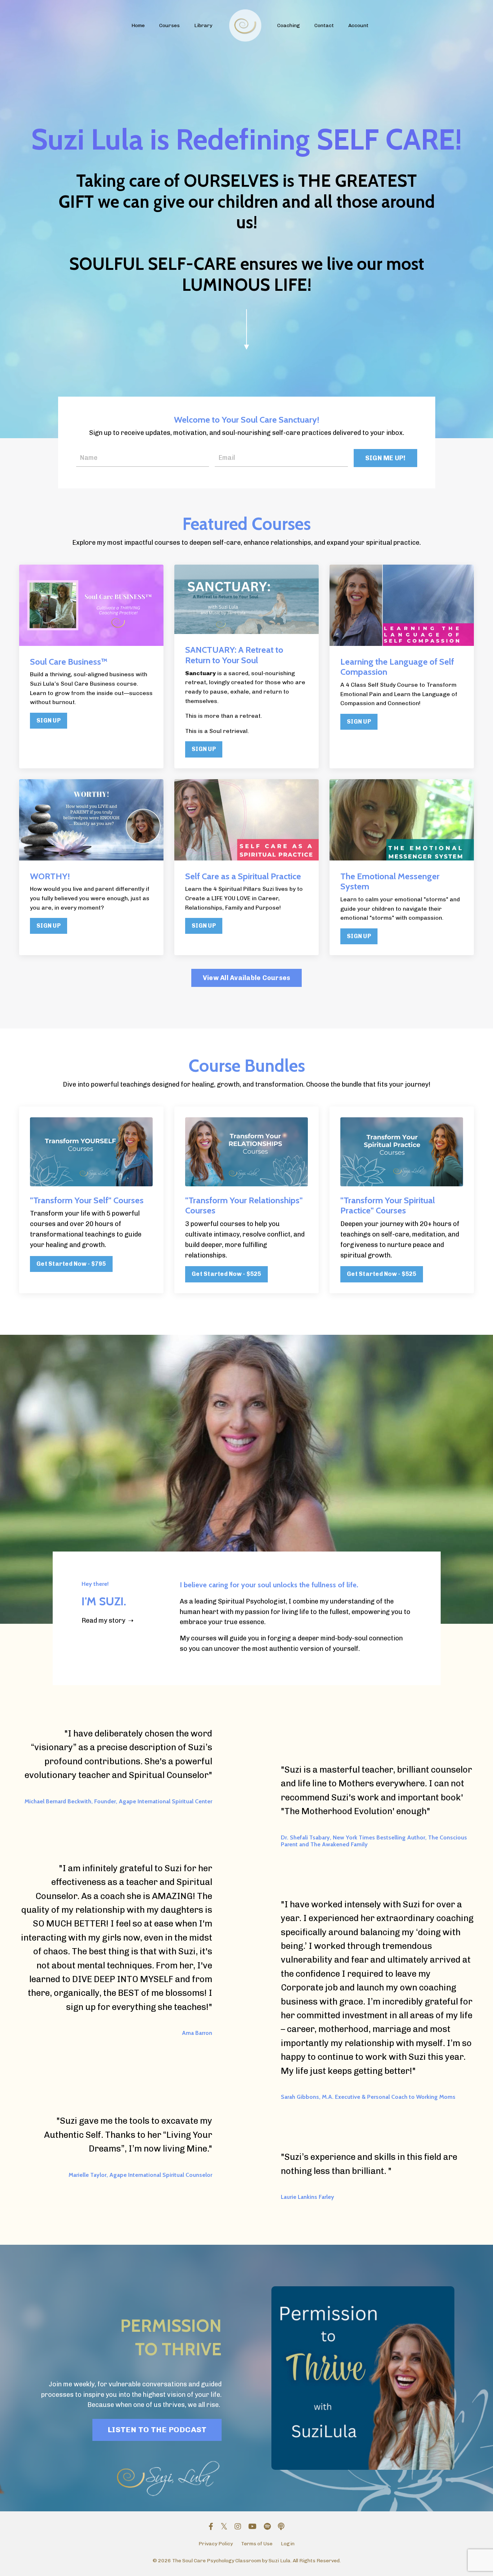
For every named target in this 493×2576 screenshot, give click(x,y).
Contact (324, 25)
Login (288, 2544)
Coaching (289, 25)
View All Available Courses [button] (247, 978)
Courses (169, 25)
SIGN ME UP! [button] (385, 458)
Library (203, 25)
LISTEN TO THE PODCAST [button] (157, 2430)
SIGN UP (49, 720)
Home (138, 25)
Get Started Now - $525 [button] (226, 1274)
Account (358, 25)
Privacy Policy (216, 2544)
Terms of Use (257, 2544)
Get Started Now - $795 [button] (71, 1264)
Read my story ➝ (108, 1621)
